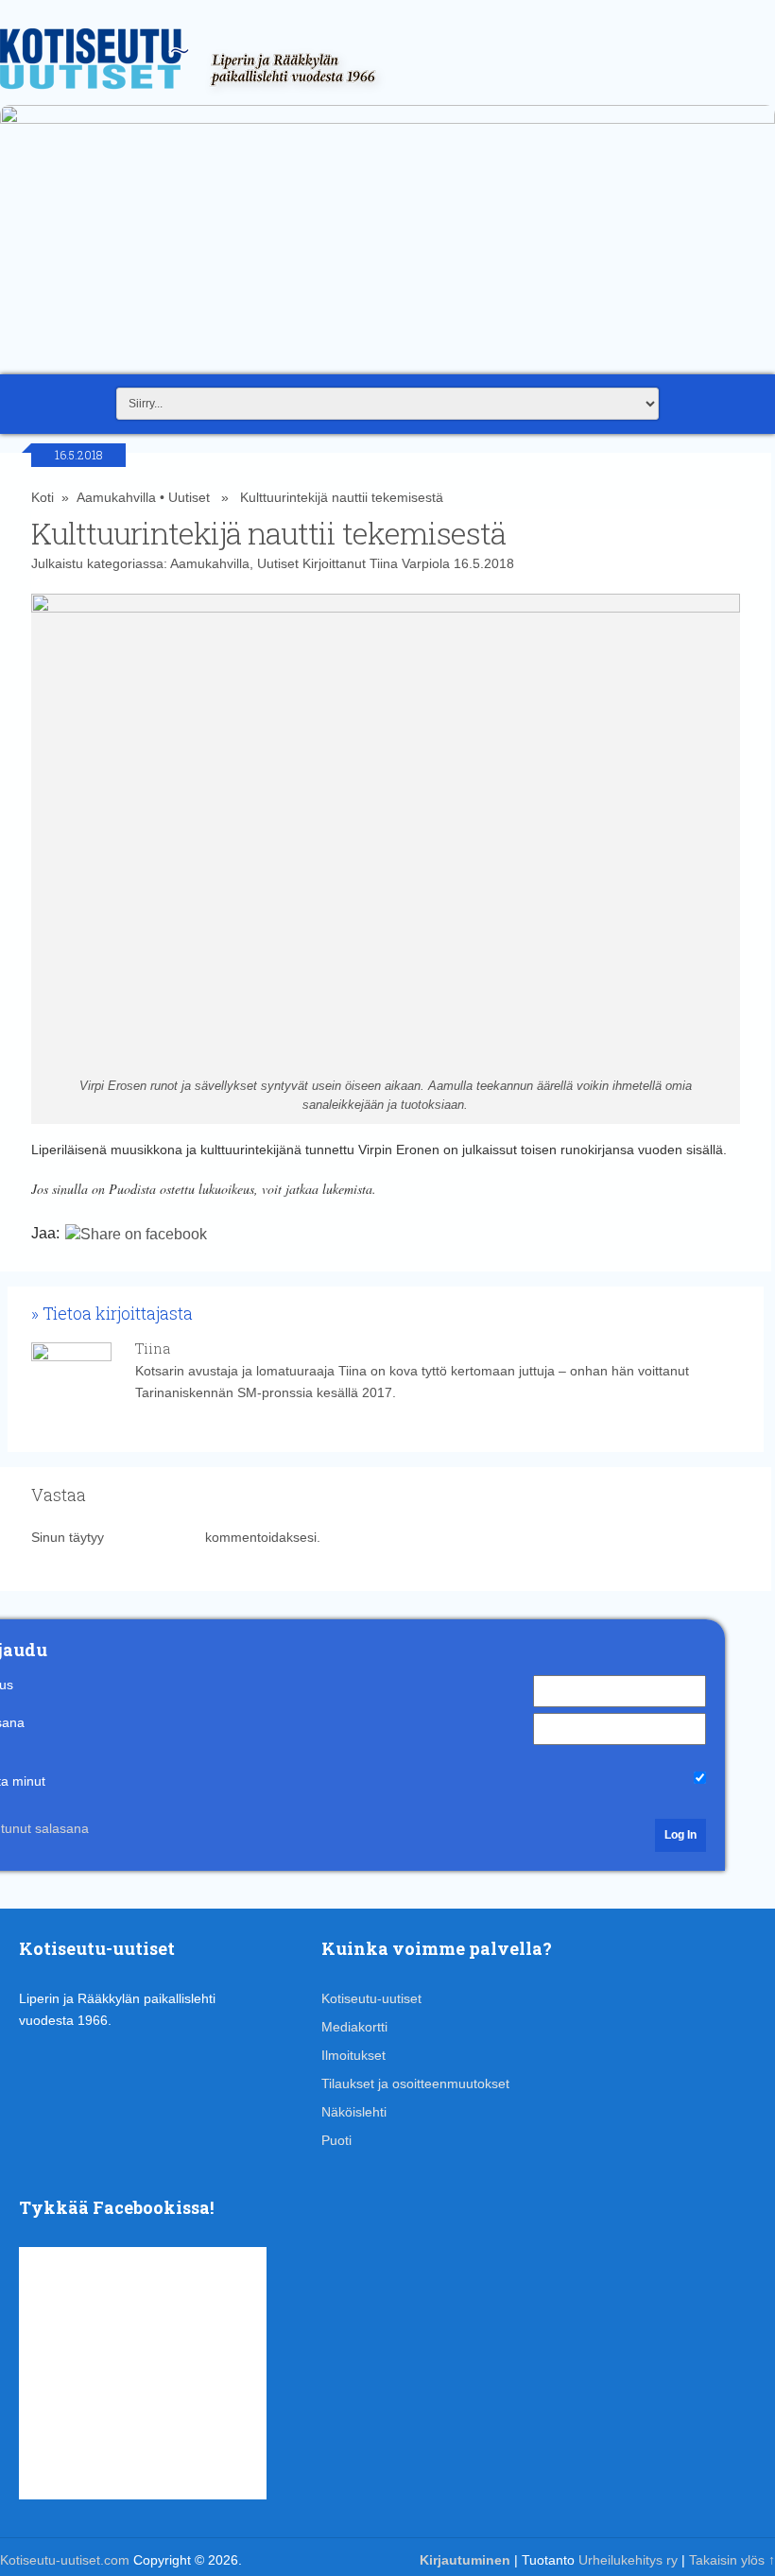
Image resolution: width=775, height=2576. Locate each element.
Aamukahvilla (116, 497)
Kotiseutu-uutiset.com (65, 2560)
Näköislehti (354, 2112)
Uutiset (189, 497)
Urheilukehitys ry (628, 2560)
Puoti (336, 2140)
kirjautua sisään (155, 1537)
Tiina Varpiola (410, 563)
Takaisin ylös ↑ (732, 2560)
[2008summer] (387, 119)
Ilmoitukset (353, 2055)
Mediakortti (354, 2027)
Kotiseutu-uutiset (371, 1998)
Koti (43, 497)
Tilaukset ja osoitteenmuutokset (415, 2083)
